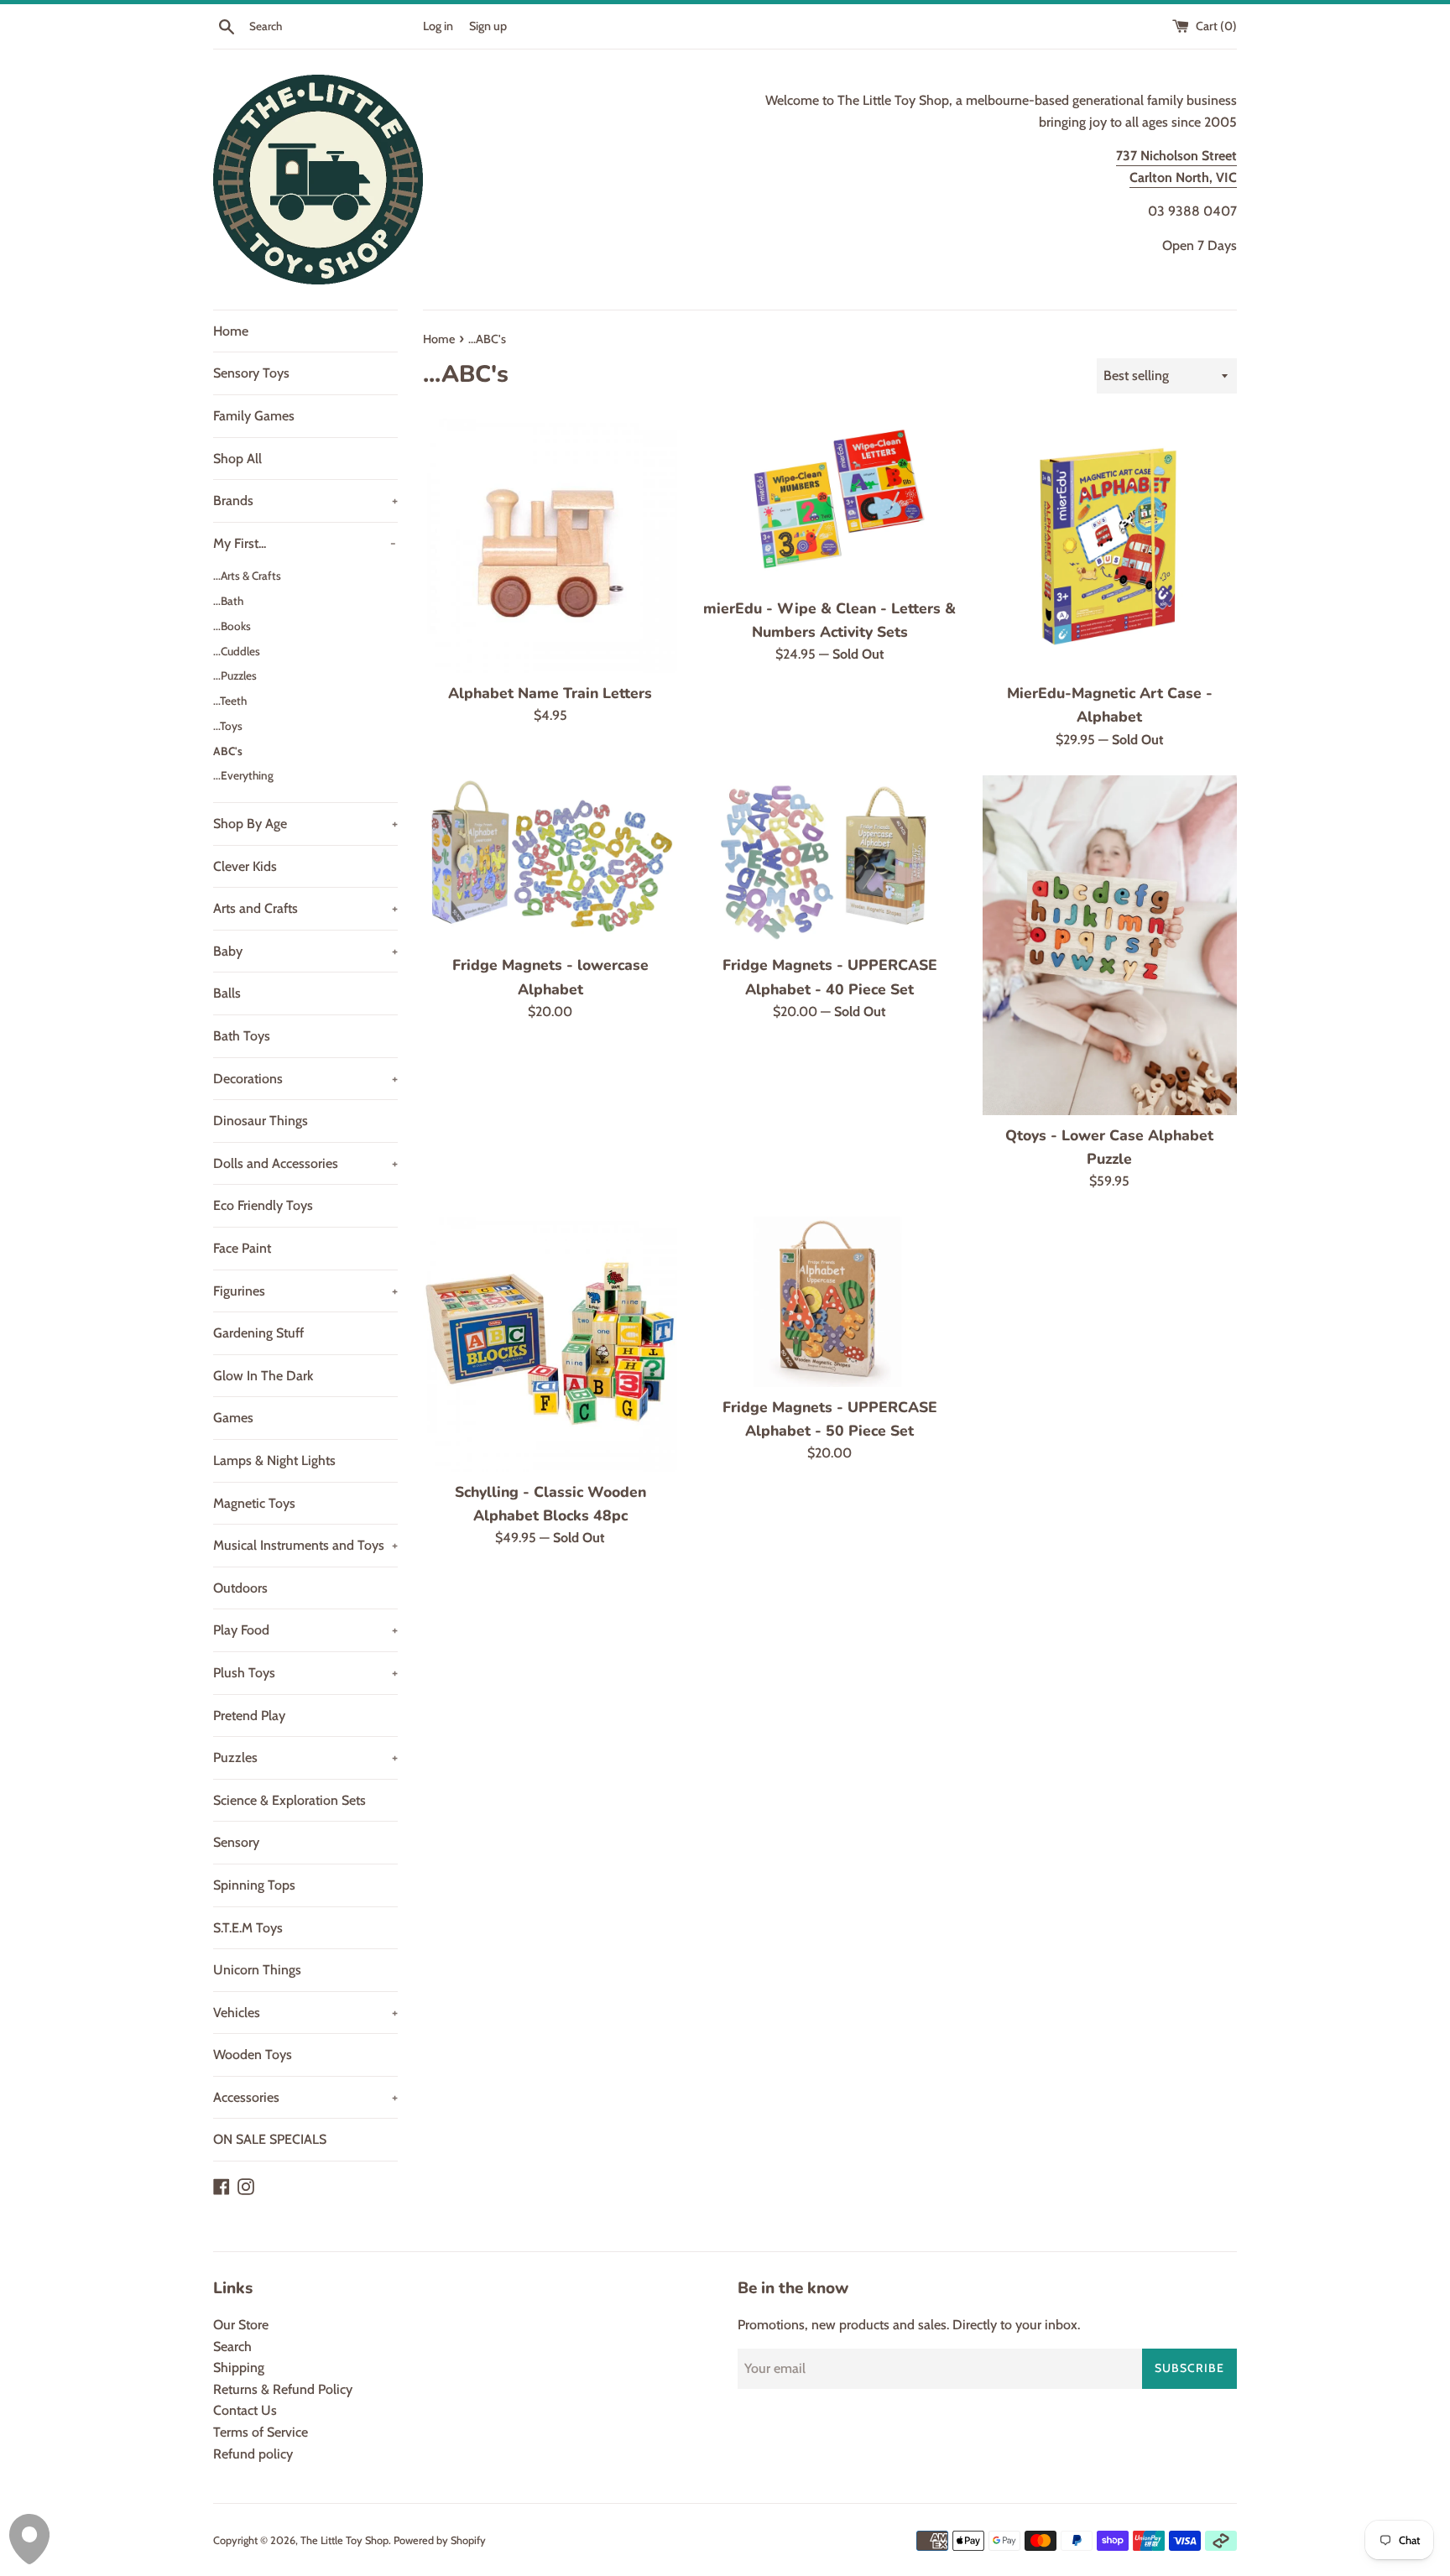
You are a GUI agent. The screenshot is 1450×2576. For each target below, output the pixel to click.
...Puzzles (235, 675)
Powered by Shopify (440, 2540)
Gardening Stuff (258, 1333)
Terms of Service (261, 2432)
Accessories (305, 2097)
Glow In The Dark (263, 1376)
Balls (227, 993)
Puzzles (305, 1757)
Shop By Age (305, 824)
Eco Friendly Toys (263, 1205)
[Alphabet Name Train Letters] (550, 546)
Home (231, 331)
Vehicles (305, 2013)
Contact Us (245, 2410)
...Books (232, 626)
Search (232, 2347)
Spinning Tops (254, 1885)
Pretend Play (249, 1716)
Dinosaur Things (261, 1121)
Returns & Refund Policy (283, 2389)
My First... (305, 543)
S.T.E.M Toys (248, 1928)
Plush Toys (305, 1673)
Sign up (488, 26)
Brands (305, 501)
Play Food (305, 1630)
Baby (305, 951)
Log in (438, 26)
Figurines (305, 1291)
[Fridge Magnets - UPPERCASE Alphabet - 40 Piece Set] (829, 860)
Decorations (305, 1079)
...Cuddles (237, 651)
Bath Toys (242, 1036)
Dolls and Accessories (305, 1163)
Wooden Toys (253, 2055)
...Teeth (230, 701)
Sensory (236, 1842)
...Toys (228, 726)
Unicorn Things (257, 1970)
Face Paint (242, 1248)
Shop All (237, 459)
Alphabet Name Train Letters (550, 693)
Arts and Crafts (305, 908)
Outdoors (240, 1588)
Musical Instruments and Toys (305, 1545)
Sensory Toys (251, 373)
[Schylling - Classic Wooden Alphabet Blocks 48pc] (550, 1344)
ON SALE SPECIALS (270, 2139)
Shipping (239, 2367)
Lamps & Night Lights (274, 1460)
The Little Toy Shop (344, 2540)
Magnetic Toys (254, 1503)
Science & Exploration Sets (289, 1800)
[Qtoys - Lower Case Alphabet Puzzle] (1110, 945)
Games (233, 1418)
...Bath (228, 601)
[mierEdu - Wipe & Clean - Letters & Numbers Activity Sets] (829, 503)
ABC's (228, 751)
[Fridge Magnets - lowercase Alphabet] (550, 860)
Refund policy (253, 2454)
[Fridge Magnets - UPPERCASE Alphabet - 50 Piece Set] (829, 1301)
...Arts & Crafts (247, 576)
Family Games (254, 416)
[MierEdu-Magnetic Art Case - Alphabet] (1110, 546)
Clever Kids (245, 866)
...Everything (243, 775)
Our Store (241, 2325)
